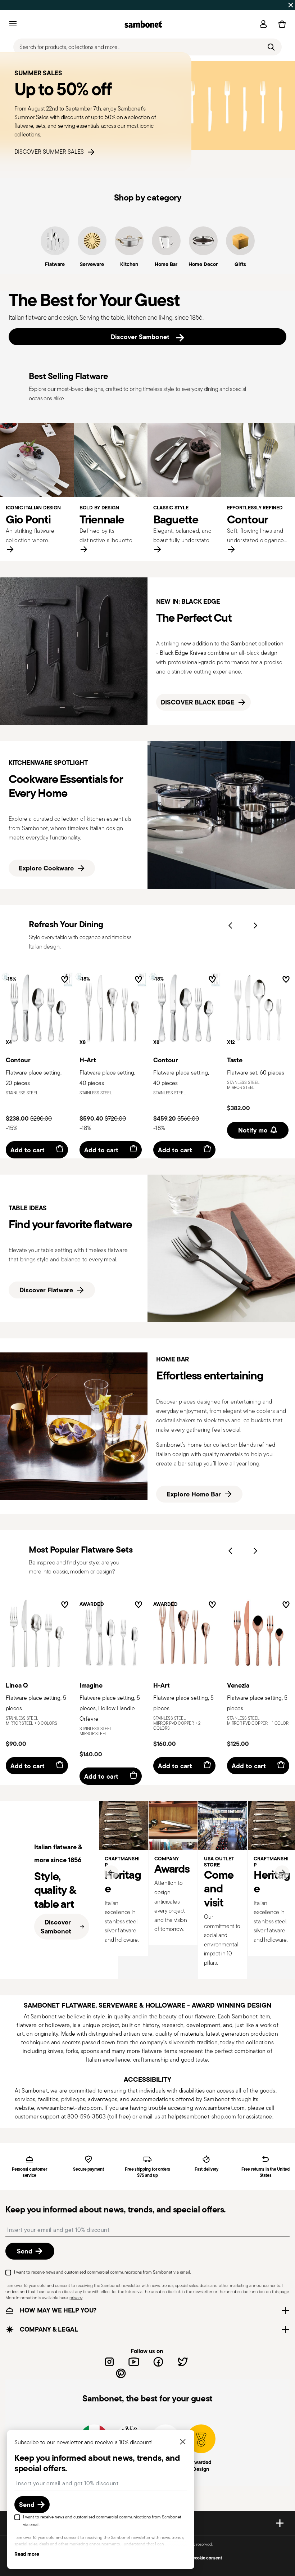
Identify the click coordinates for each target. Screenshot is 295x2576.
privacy (76, 2298)
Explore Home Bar (194, 1494)
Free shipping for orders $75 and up (147, 2172)
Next (255, 926)
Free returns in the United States (265, 2172)
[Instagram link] (109, 2362)
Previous (230, 926)
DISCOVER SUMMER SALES (51, 152)
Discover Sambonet (142, 337)
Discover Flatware (46, 1290)
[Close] (183, 2442)
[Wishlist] (63, 981)
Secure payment (88, 2169)
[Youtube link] (134, 2362)
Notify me (253, 1130)
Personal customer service (29, 2172)
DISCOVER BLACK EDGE (198, 702)
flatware (205, 2016)
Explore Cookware (46, 868)
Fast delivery (206, 2169)
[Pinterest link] (121, 2373)
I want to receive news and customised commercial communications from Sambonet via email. (102, 2272)
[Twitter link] (183, 2362)
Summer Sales (82, 5)
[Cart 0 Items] (281, 24)
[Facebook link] (158, 2362)
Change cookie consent (199, 2558)
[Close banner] (291, 5)
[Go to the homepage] (143, 24)
